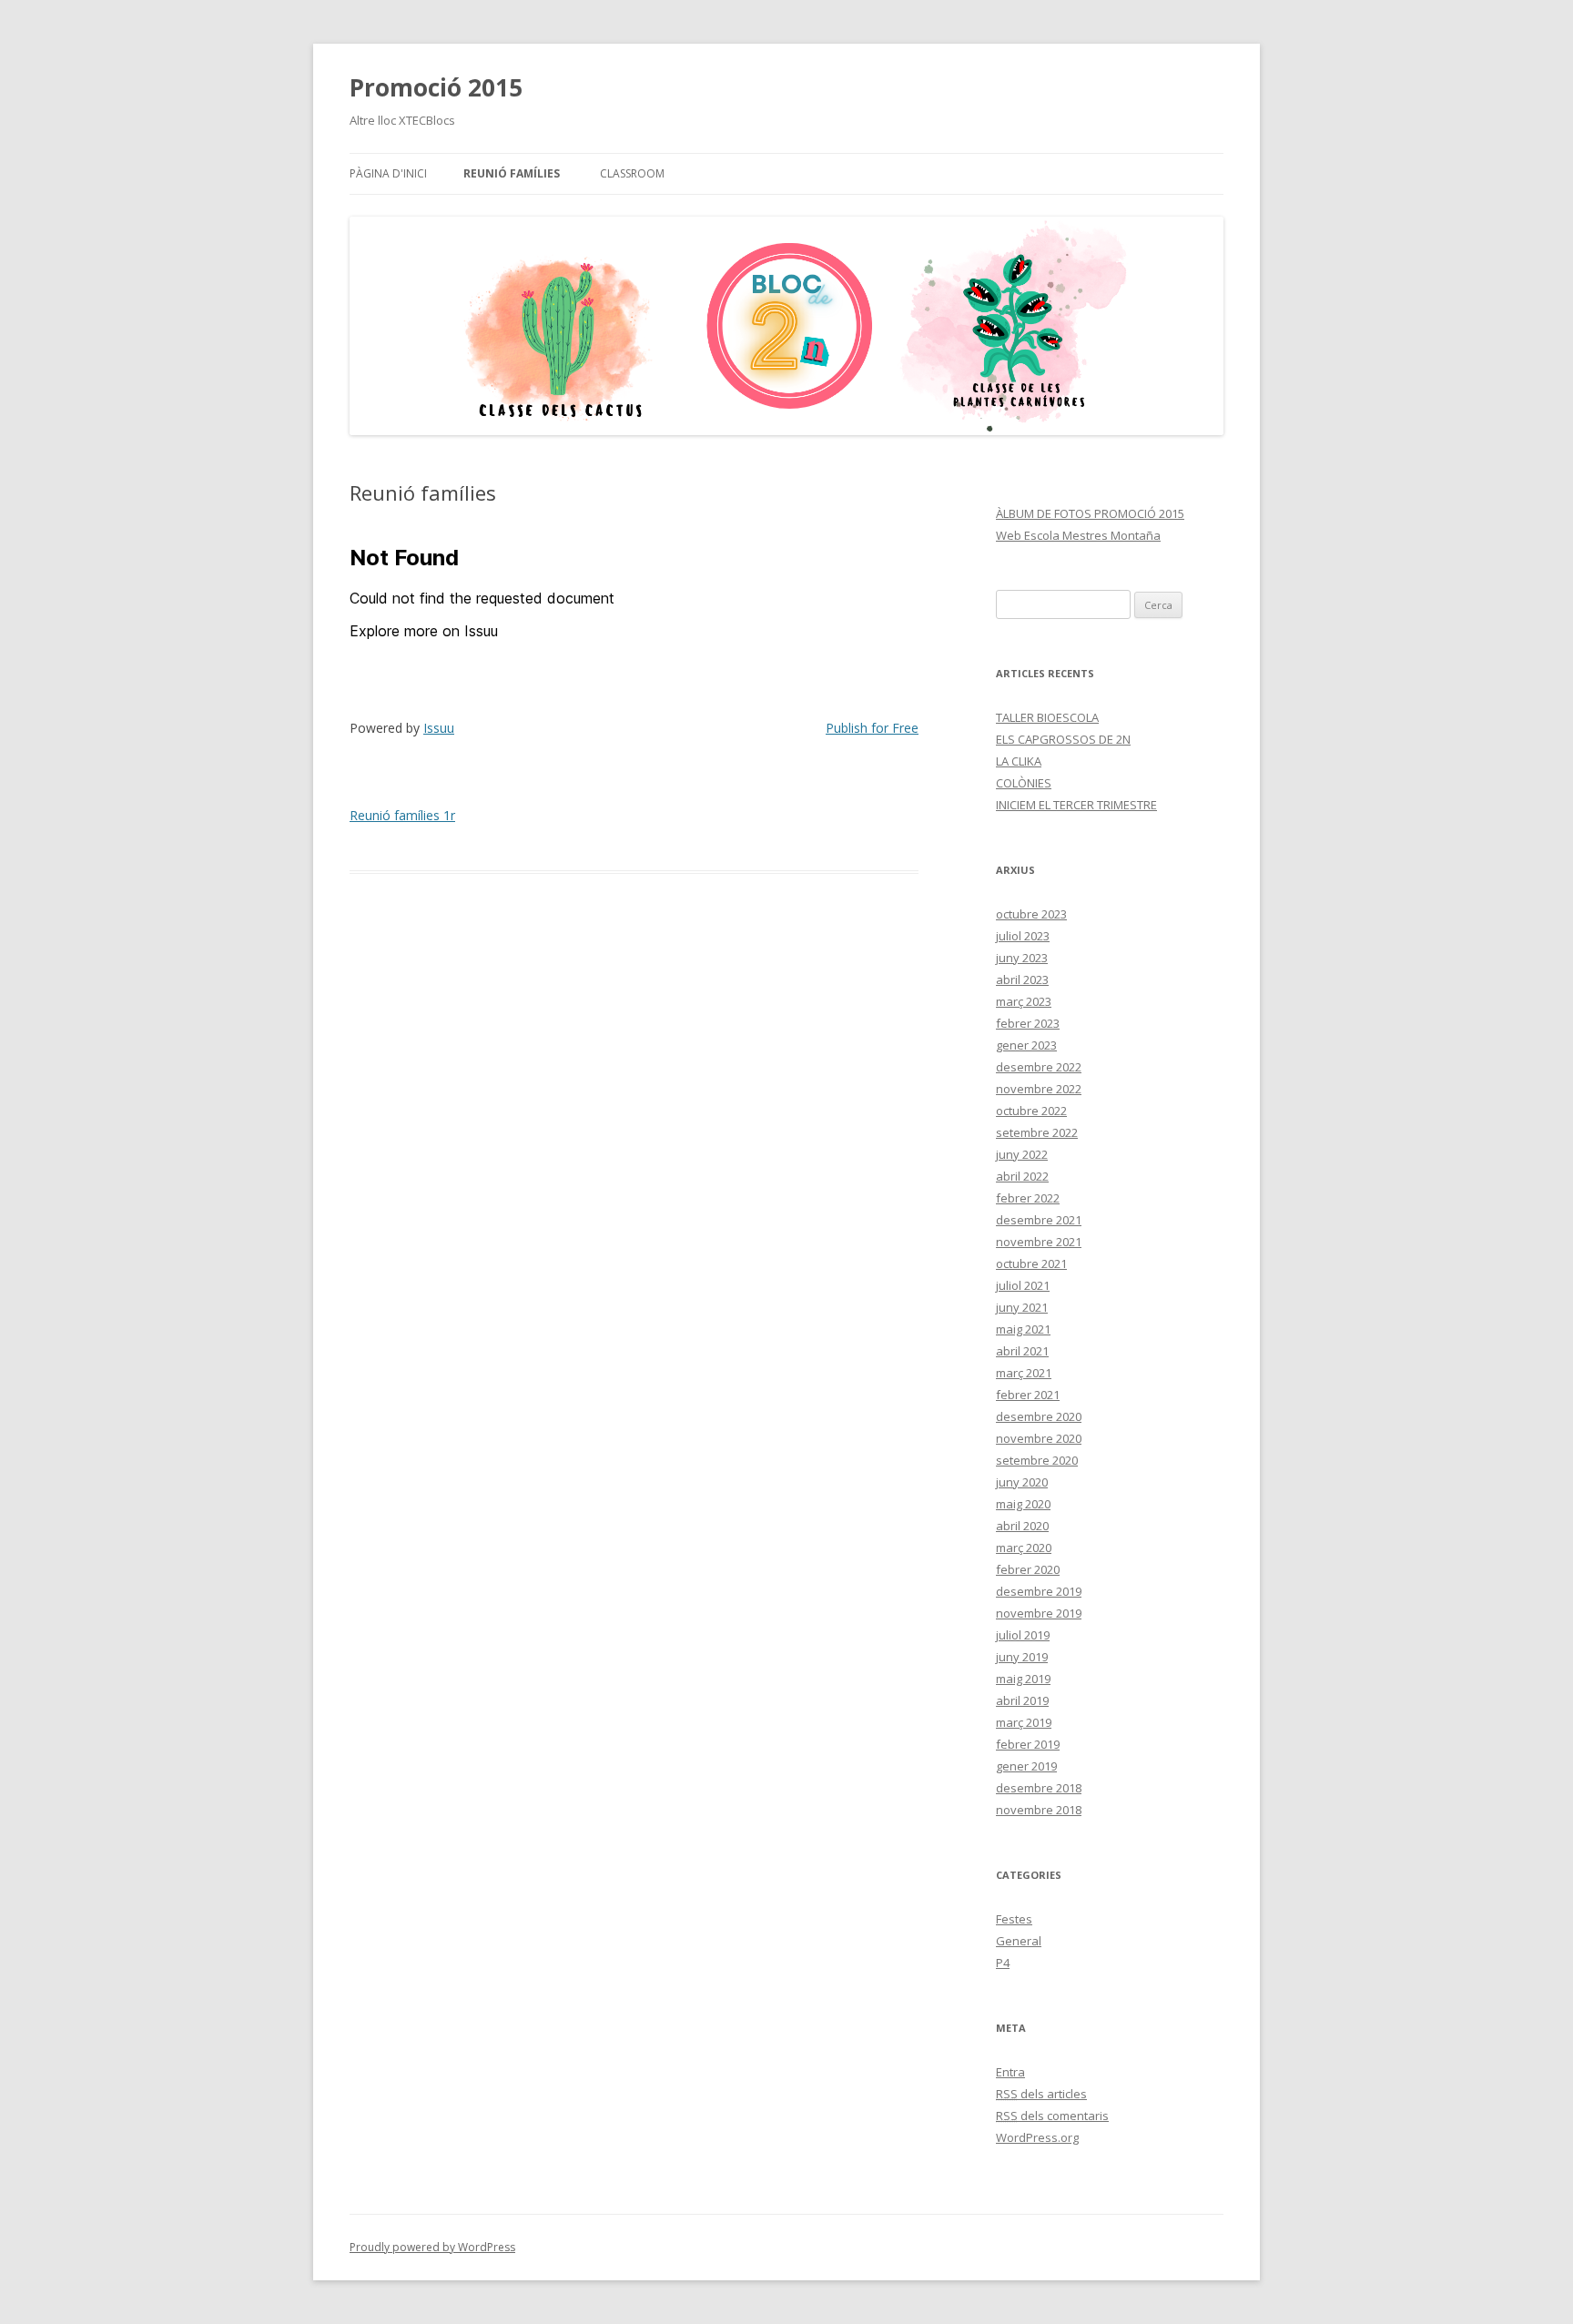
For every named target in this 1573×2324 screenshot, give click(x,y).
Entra (1010, 2072)
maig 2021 (1023, 1329)
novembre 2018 (1039, 1810)
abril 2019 (1022, 1700)
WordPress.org (1037, 2137)
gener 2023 (1026, 1045)
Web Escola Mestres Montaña (1078, 535)
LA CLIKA (1019, 761)
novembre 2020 (1039, 1438)
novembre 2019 (1039, 1613)
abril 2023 (1022, 979)
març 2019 (1024, 1722)
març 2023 (1024, 1001)
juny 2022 (1022, 1154)
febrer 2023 (1028, 1023)
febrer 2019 (1028, 1744)
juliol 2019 (1023, 1635)
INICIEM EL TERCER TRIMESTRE (1076, 805)
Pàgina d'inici (388, 173)
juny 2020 (1022, 1482)
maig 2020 (1023, 1504)
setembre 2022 (1037, 1132)
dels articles (1041, 2094)
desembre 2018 (1039, 1788)
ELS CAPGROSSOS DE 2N (1063, 739)
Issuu (439, 728)
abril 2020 (1022, 1526)
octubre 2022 (1031, 1111)
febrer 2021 (1028, 1395)
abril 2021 (1022, 1351)
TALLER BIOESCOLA (1047, 717)
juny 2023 (1022, 958)
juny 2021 (1022, 1307)
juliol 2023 (1023, 936)
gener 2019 (1026, 1766)
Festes (1014, 1919)
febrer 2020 (1028, 1569)
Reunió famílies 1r (402, 815)
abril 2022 (1022, 1176)
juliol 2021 (1023, 1285)
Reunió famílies (512, 173)
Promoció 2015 (436, 87)
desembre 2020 (1039, 1416)
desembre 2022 (1039, 1067)
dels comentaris (1052, 2116)
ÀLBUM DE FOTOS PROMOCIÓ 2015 (1090, 513)
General (1019, 1941)
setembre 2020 (1037, 1460)
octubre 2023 (1031, 914)
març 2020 (1024, 1548)
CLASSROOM (632, 173)
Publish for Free (872, 728)
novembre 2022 (1039, 1089)
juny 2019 (1022, 1657)
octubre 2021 (1031, 1263)
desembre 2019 (1039, 1591)
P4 (1003, 1963)
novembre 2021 (1039, 1242)
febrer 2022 (1028, 1198)
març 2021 (1024, 1373)
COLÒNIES (1024, 783)
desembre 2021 (1039, 1220)
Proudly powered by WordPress (432, 2247)
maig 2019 (1023, 1679)
